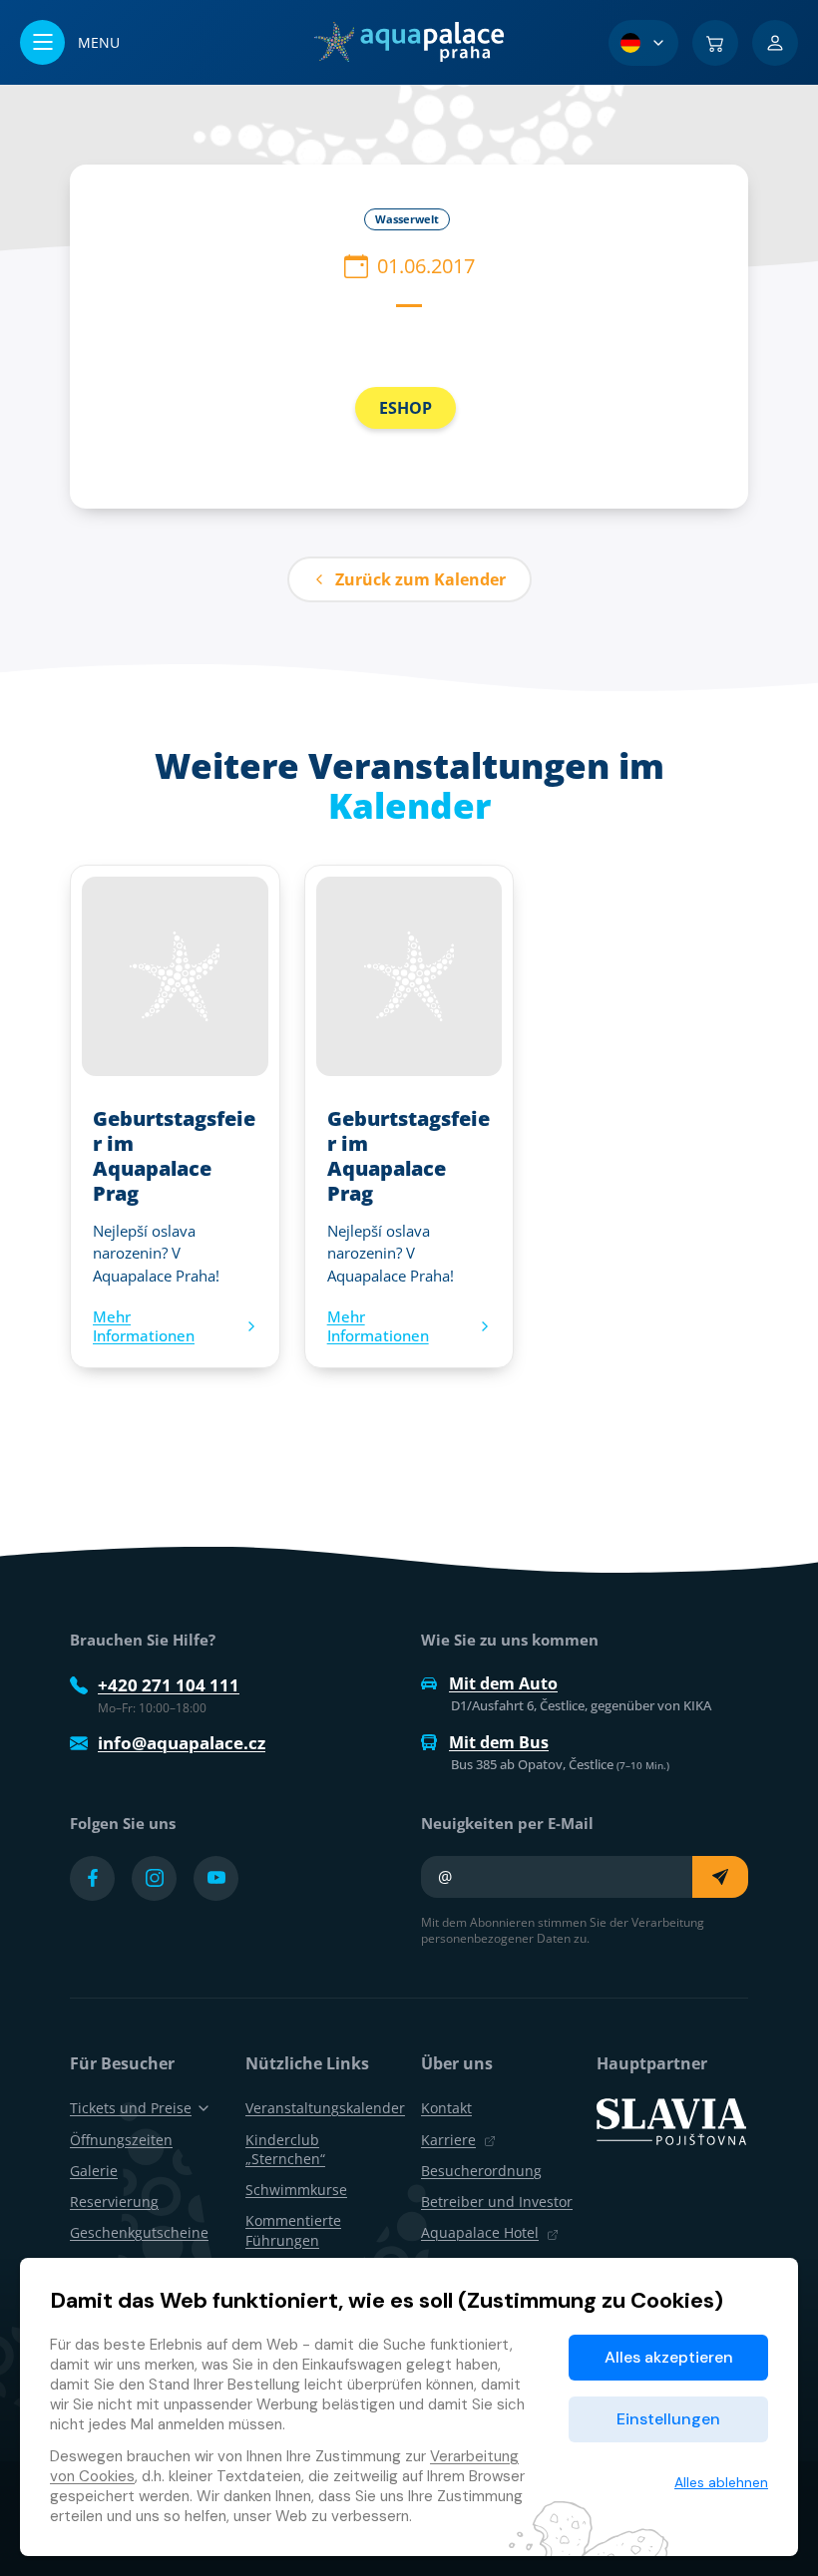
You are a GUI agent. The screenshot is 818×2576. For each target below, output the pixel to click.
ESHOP (406, 408)
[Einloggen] (775, 43)
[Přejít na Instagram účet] (154, 1878)
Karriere (448, 2140)
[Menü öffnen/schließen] (70, 42)
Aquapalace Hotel (480, 2232)
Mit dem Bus (499, 1742)
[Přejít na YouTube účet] (216, 1878)
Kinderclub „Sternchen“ (285, 2149)
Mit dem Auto (503, 1683)
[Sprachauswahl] (643, 43)
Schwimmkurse (296, 2190)
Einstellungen (668, 2419)
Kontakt (446, 2108)
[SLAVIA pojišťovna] (671, 2120)
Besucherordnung (481, 2171)
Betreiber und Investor (497, 2202)
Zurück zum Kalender (420, 579)
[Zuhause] (409, 42)
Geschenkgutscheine (139, 2232)
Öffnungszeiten (121, 2140)
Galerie (94, 2171)
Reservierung (114, 2202)
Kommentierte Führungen (293, 2230)
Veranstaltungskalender (325, 2108)
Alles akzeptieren (669, 2357)
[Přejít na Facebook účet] (92, 1878)
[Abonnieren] (720, 1877)
